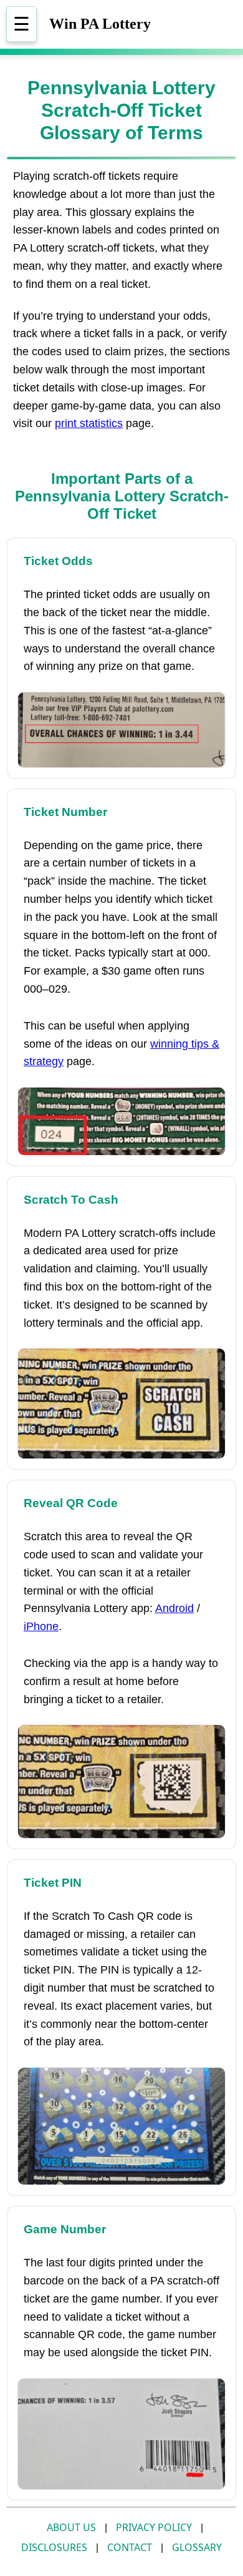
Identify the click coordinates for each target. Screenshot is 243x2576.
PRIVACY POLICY (154, 2527)
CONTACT (130, 2547)
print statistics (89, 423)
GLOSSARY (197, 2547)
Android (174, 1608)
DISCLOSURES (54, 2547)
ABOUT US (71, 2527)
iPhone (41, 1626)
